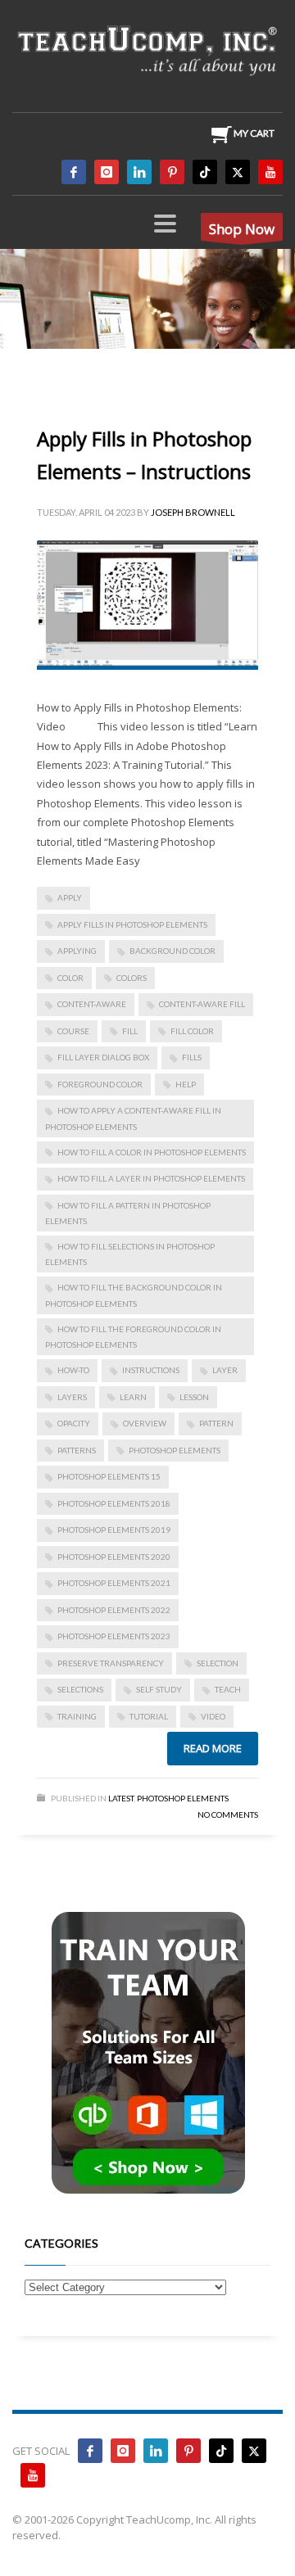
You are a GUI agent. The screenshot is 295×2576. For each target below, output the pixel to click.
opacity (74, 1423)
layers (72, 1397)
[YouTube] (270, 172)
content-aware (92, 1004)
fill (130, 1031)
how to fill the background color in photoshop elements (134, 1295)
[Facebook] (74, 172)
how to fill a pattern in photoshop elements (128, 1213)
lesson (194, 1397)
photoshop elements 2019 (114, 1530)
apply (70, 897)
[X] (238, 172)
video (213, 1716)
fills (192, 1057)
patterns (77, 1450)
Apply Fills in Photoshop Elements (132, 924)
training (77, 1716)
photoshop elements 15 (109, 1476)
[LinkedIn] (139, 172)
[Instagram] (107, 172)
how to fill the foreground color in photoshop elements (133, 1337)
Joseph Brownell (193, 512)
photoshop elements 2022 (114, 1610)
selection (218, 1663)
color (70, 978)
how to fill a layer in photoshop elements (151, 1178)
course (73, 1031)
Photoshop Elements (183, 1798)
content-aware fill (202, 1004)
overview (145, 1423)
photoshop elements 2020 (114, 1557)
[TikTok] (205, 172)
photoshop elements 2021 (114, 1583)
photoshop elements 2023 (114, 1636)
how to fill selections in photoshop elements (130, 1254)
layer (225, 1370)
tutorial (149, 1716)
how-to (73, 1370)
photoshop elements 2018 (114, 1503)
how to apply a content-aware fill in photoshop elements (133, 1118)
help (186, 1084)
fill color (192, 1031)
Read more (213, 1748)
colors (132, 978)
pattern (216, 1423)
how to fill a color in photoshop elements (152, 1152)
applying (77, 951)
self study (159, 1689)
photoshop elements (175, 1450)
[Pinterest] (172, 172)
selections (80, 1689)
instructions (151, 1370)
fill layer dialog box (103, 1057)
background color (172, 951)
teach (228, 1689)
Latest (121, 1798)
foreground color (100, 1084)
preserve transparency (111, 1663)
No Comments (228, 1814)
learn (133, 1397)
